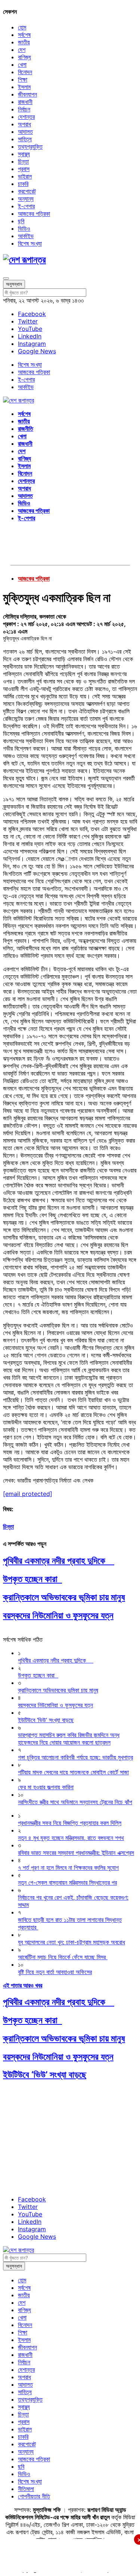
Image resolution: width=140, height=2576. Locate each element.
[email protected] (28, 1494)
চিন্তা (23, 161)
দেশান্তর (26, 117)
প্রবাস (24, 169)
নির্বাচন (24, 109)
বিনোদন (25, 72)
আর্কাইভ (26, 236)
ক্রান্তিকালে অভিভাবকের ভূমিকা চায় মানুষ (64, 1597)
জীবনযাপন (27, 94)
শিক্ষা (23, 79)
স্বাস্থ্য (24, 154)
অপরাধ (24, 124)
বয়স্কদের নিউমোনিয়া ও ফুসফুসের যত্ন (58, 1615)
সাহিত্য (25, 139)
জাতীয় (24, 42)
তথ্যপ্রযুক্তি (30, 146)
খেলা (22, 64)
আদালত (25, 132)
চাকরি (23, 184)
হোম (22, 27)
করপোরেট (27, 191)
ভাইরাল (25, 176)
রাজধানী (25, 102)
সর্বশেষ (24, 35)
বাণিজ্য (24, 57)
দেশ (22, 50)
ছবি (21, 221)
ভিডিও (24, 228)
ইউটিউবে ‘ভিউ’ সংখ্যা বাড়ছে (45, 2075)
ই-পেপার (26, 206)
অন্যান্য (26, 199)
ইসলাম (24, 87)
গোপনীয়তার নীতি (34, 2496)
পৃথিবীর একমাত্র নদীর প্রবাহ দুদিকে (59, 1561)
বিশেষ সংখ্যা (30, 243)
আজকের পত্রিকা (34, 214)
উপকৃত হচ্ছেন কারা (32, 1579)
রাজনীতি (26, 429)
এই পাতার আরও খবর (23, 1985)
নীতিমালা (26, 2489)
